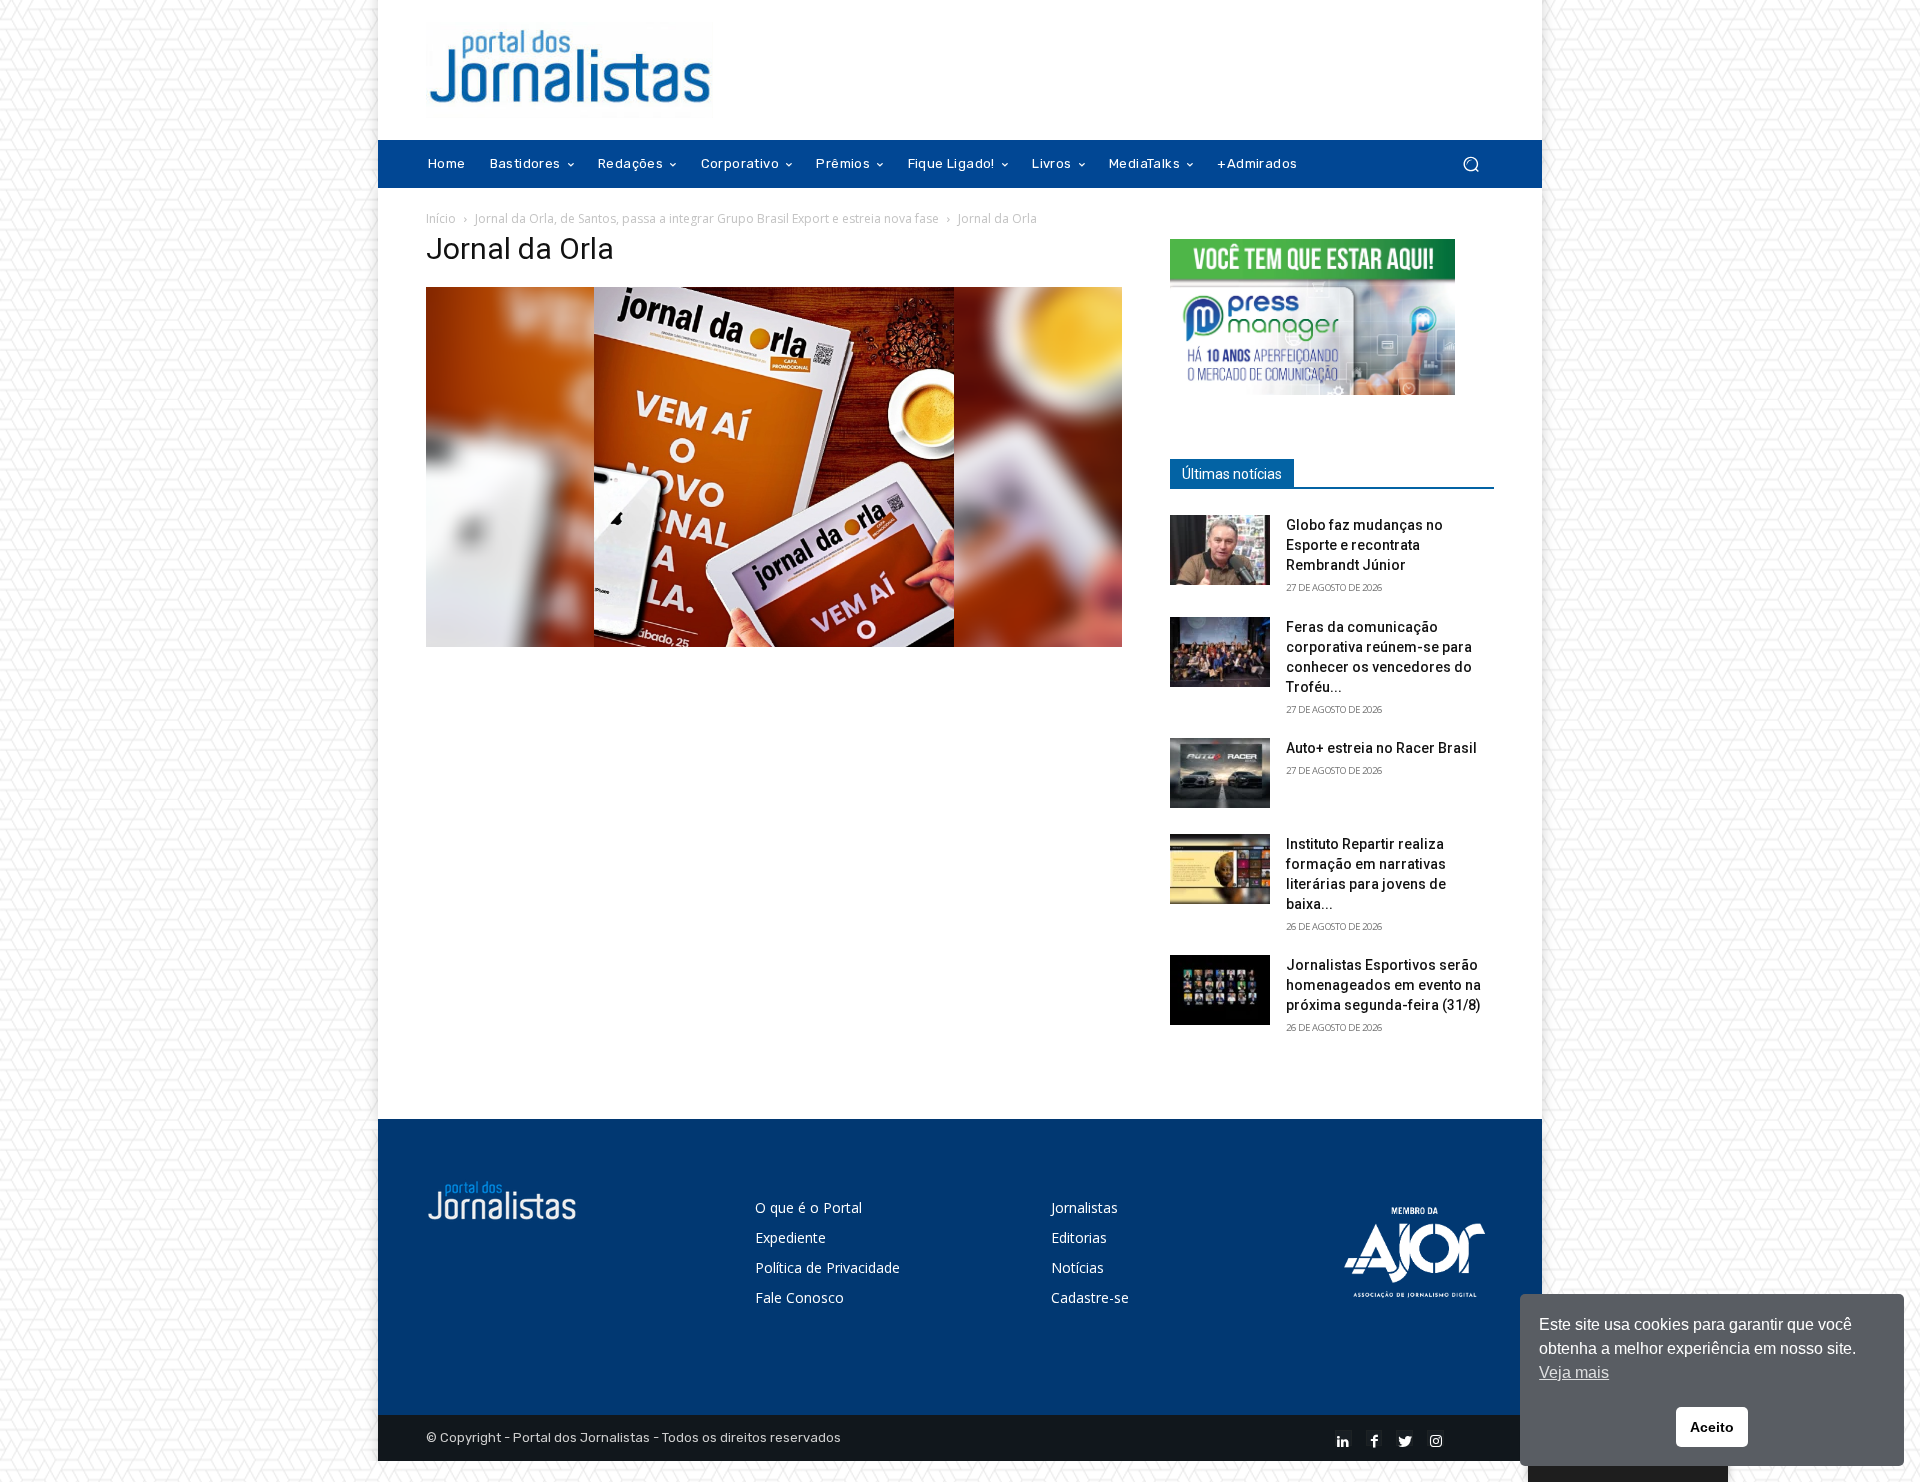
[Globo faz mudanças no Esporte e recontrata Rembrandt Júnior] (1220, 550)
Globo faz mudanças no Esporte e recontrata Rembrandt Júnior (1364, 545)
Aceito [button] (1712, 1427)
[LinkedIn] (1343, 1438)
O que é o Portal (808, 1207)
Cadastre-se (1090, 1297)
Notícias (1077, 1267)
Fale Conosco (799, 1297)
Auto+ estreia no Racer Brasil (1381, 748)
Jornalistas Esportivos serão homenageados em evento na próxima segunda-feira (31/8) (1383, 985)
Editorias (1079, 1237)
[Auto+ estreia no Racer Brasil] (1220, 773)
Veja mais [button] (1574, 1372)
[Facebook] (1374, 1438)
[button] (1470, 164)
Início (441, 218)
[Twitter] (1404, 1438)
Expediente (790, 1237)
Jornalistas (1084, 1207)
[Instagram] (1435, 1438)
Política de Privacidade (827, 1267)
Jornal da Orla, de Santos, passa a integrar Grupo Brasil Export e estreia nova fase (707, 218)
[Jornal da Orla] (774, 641)
